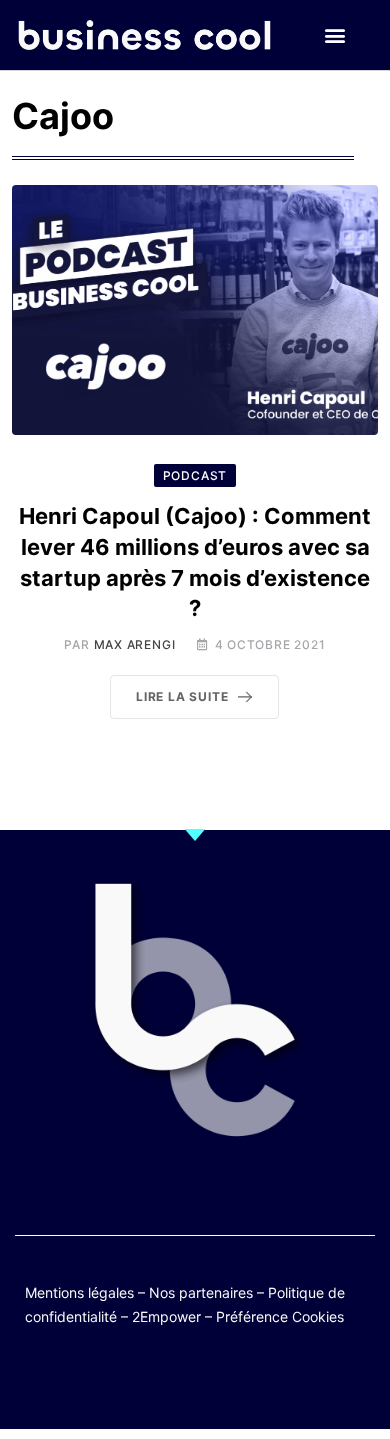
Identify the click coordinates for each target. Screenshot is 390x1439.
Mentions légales (79, 1292)
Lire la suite (182, 696)
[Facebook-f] (136, 1381)
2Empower (166, 1316)
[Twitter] (97, 1381)
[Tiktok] (214, 1381)
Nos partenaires (201, 1292)
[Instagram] (253, 1381)
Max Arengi (135, 644)
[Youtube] (175, 1381)
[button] (334, 35)
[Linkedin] (292, 1381)
